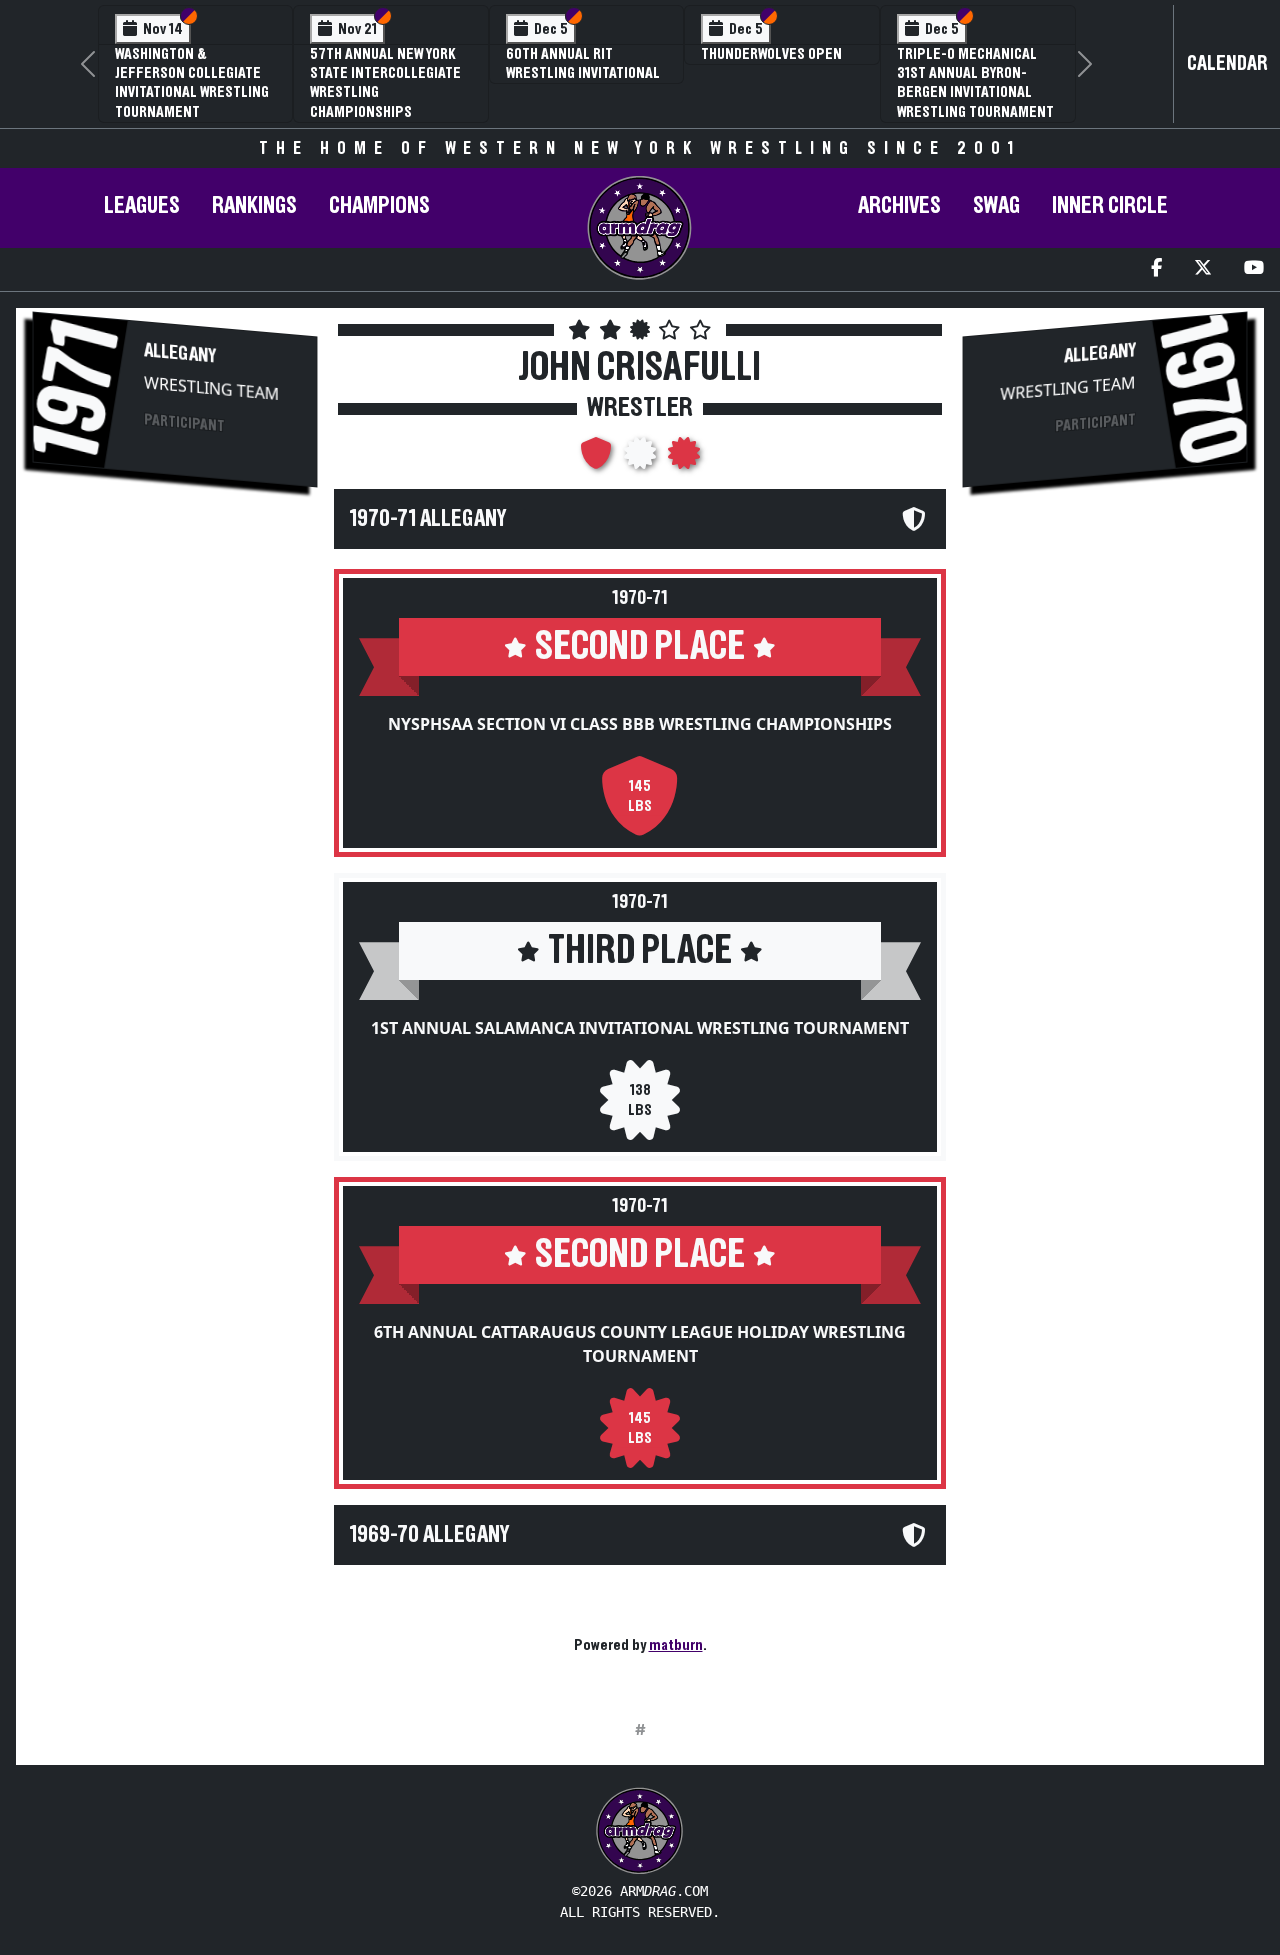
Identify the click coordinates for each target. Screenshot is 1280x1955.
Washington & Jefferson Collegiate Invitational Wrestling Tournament (192, 83)
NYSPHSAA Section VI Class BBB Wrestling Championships (640, 724)
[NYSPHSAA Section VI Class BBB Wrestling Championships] (598, 459)
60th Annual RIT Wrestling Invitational (583, 63)
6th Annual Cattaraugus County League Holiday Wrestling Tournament (640, 1344)
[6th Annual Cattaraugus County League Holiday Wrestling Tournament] (684, 459)
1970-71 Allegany (428, 519)
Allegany (180, 353)
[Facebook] (1156, 269)
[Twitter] (1203, 269)
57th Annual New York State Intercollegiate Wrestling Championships (385, 83)
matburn (676, 1645)
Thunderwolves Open (771, 54)
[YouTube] (1254, 269)
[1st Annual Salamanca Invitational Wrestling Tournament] (642, 459)
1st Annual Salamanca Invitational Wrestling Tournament (640, 1028)
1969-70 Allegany (429, 1535)
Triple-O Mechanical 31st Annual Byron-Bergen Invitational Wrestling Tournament (975, 83)
